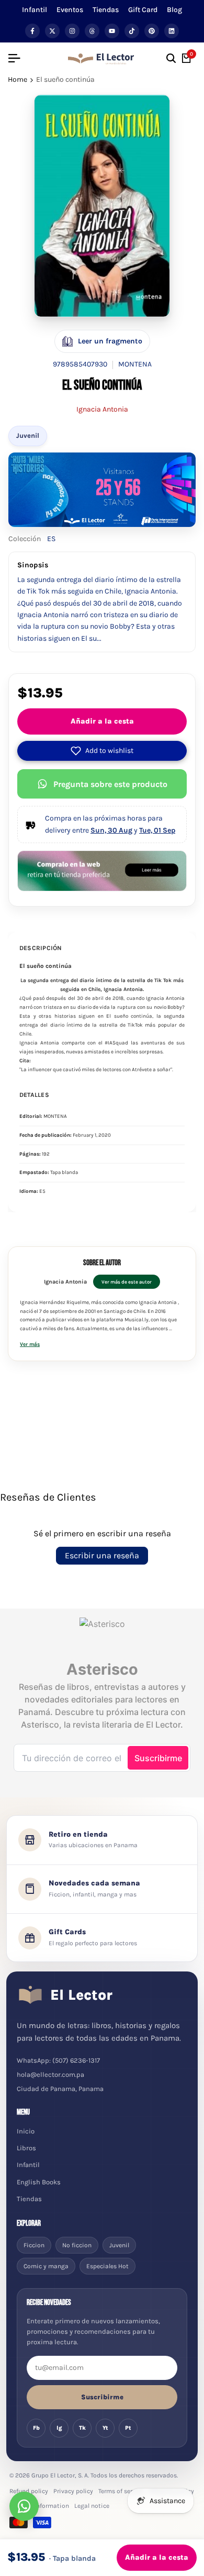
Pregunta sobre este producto (110, 784)
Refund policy (29, 2491)
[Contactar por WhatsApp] (24, 2506)
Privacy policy (73, 2491)
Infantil (35, 10)
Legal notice (92, 2506)
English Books (39, 2182)
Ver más (30, 1344)
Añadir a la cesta (102, 721)
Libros (26, 2148)
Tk (82, 2428)
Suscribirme (102, 2397)
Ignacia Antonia (102, 409)
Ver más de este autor (127, 1282)
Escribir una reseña (102, 1555)
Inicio (26, 2131)
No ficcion (77, 2245)
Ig (59, 2428)
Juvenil (28, 435)
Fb (36, 2428)
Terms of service (121, 2491)
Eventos (70, 10)
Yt (105, 2428)
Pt (128, 2428)
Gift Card (143, 10)
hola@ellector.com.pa (50, 2074)
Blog (174, 10)
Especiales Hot (107, 2266)
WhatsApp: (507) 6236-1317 (58, 2060)
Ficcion (34, 2245)
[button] (102, 751)
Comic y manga (46, 2266)
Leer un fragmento (110, 341)
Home (18, 79)
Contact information (39, 2506)
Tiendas (106, 10)
